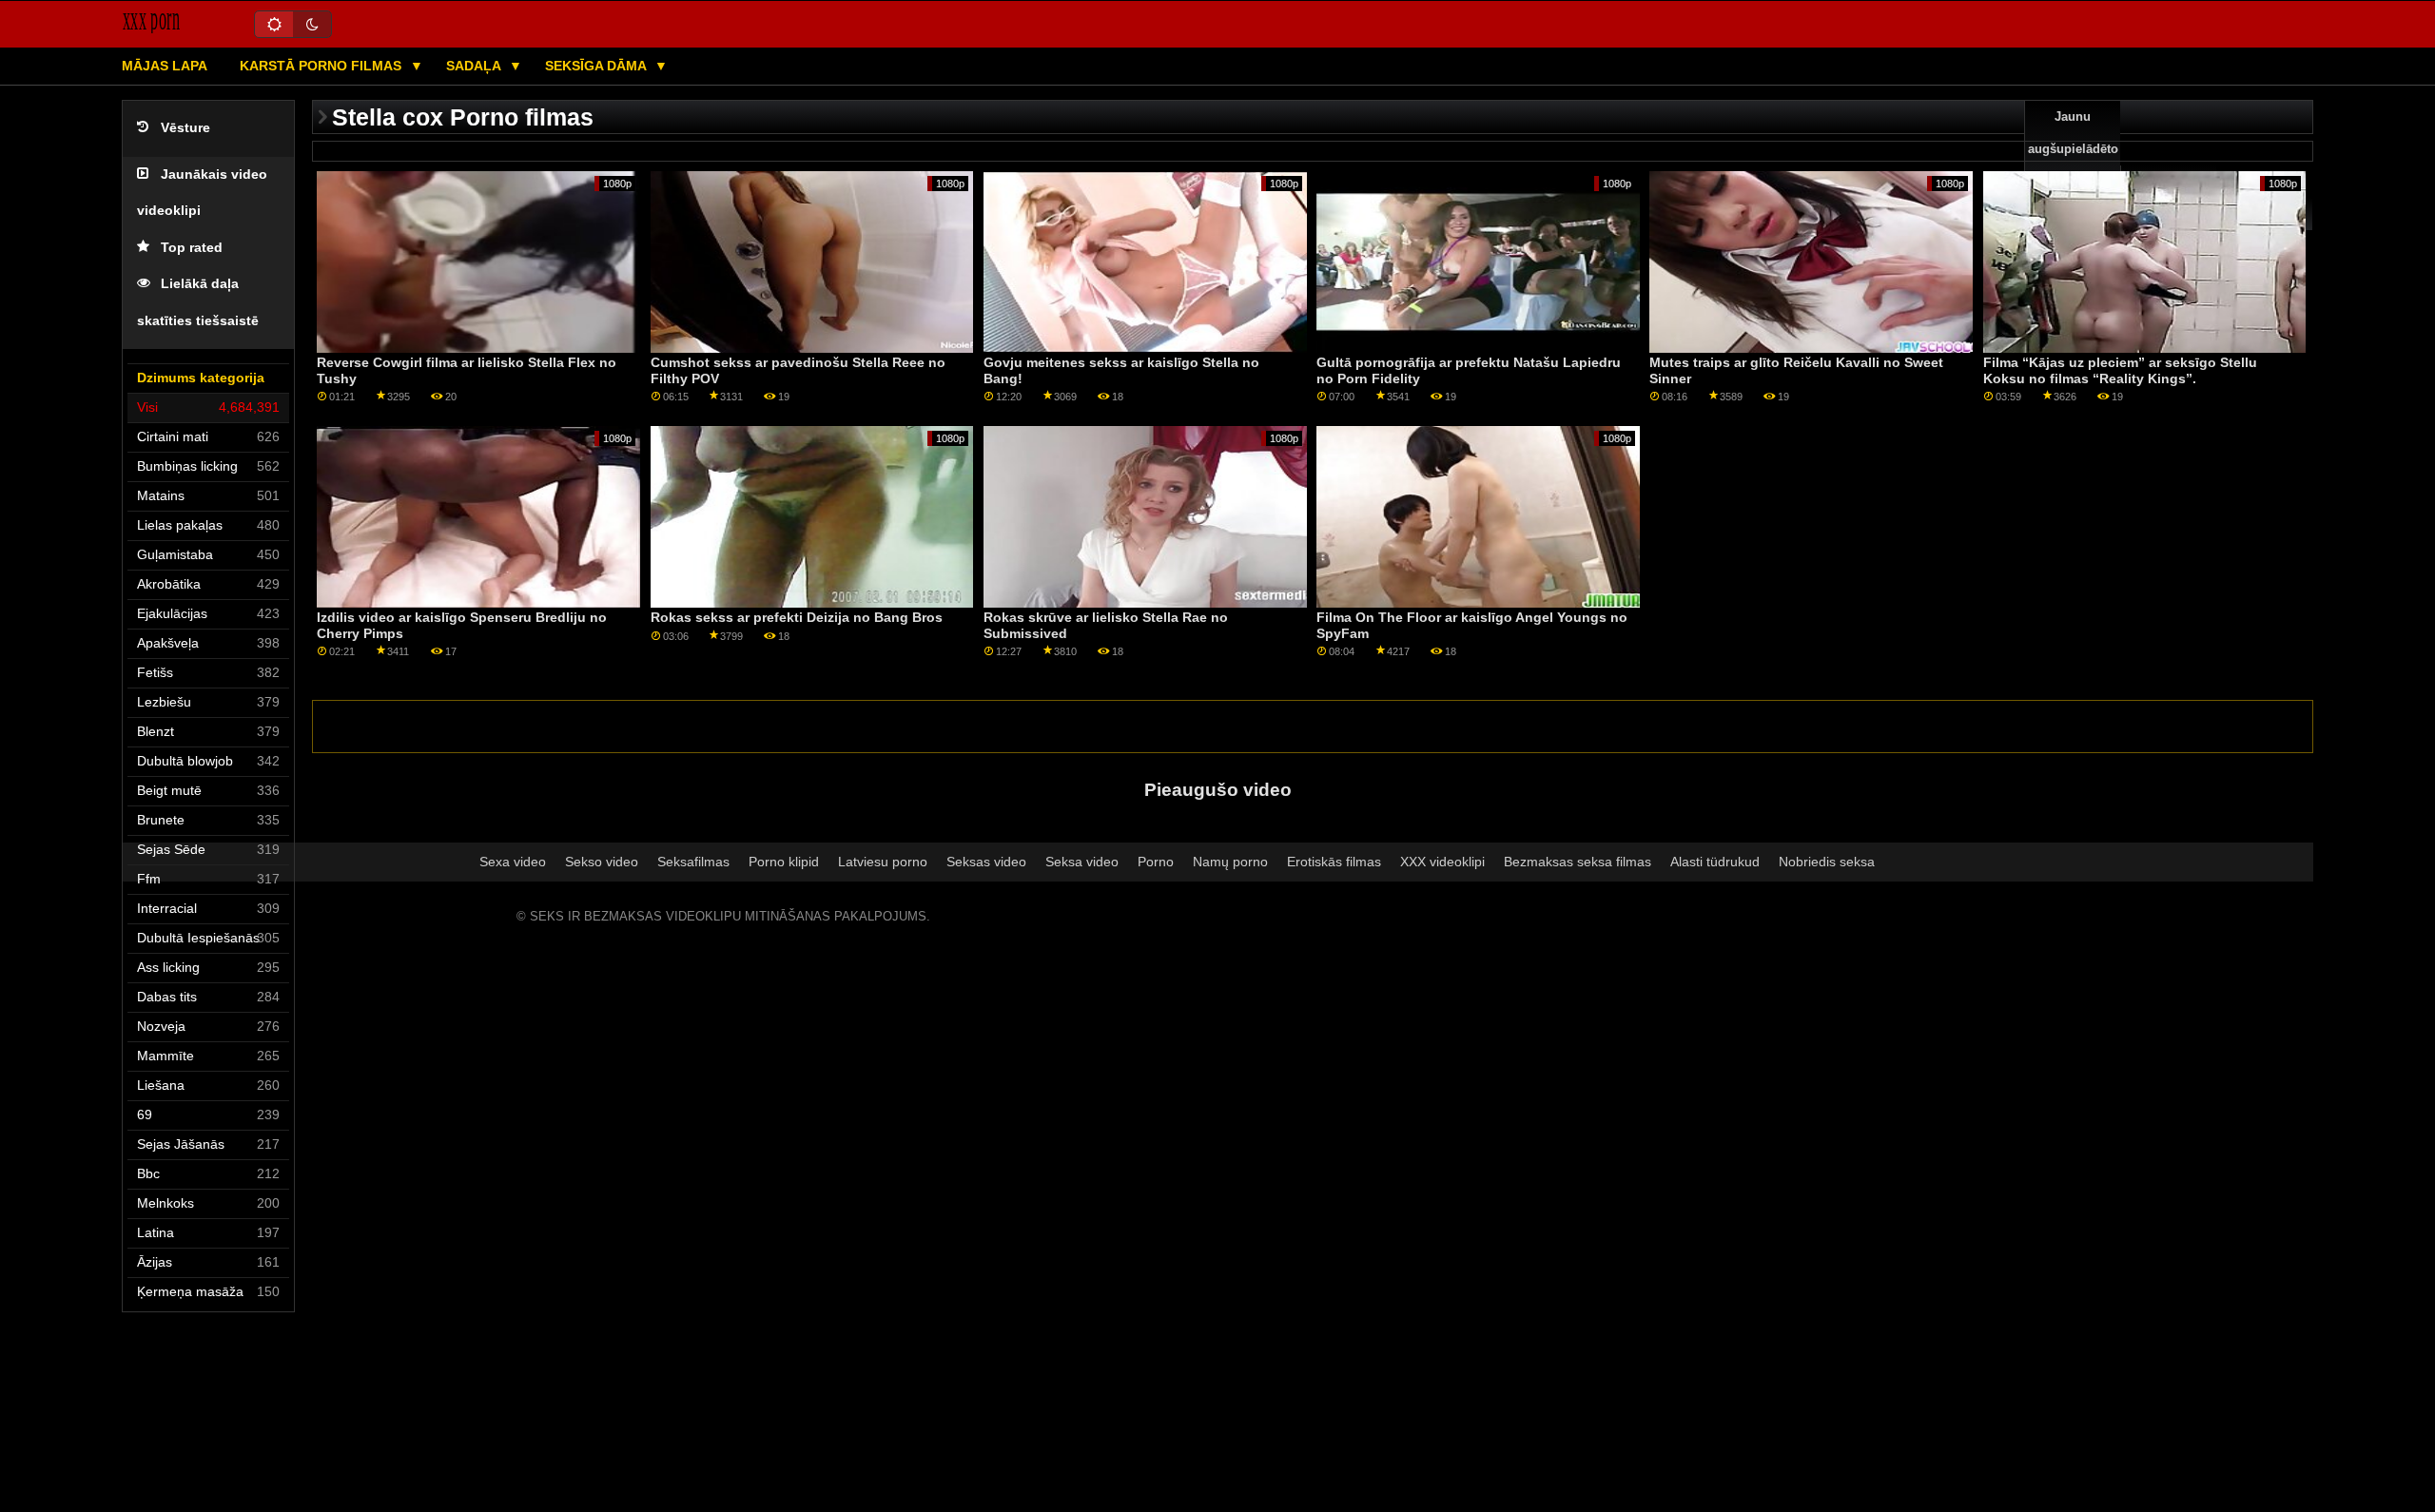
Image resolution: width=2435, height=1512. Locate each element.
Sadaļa (475, 66)
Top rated (192, 248)
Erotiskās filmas (1334, 862)
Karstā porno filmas (322, 66)
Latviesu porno (883, 862)
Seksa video (1082, 862)
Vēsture (185, 128)
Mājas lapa (165, 66)
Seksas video (986, 862)
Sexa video (513, 862)
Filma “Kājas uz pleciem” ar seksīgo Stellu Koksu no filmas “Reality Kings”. (2120, 370)
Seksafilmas (693, 862)
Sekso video (602, 862)
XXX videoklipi (1442, 862)
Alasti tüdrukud (1715, 862)
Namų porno (1230, 862)
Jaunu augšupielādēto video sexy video (2073, 165)
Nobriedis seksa (1827, 862)
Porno (1156, 862)
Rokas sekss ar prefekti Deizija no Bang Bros (797, 617)
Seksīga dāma (597, 66)
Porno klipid (784, 862)
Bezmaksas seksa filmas (1578, 862)
